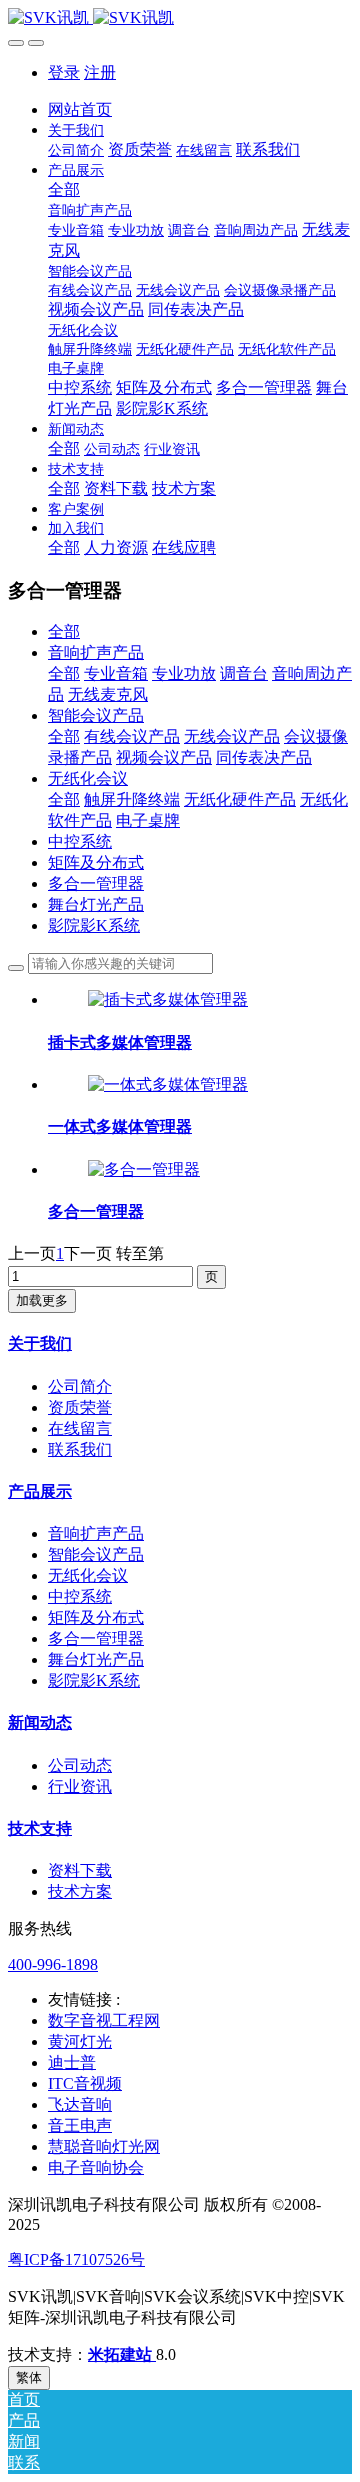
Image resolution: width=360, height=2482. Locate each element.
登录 (64, 72)
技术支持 (40, 1828)
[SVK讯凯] (180, 18)
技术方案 (80, 1891)
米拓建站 (122, 2354)
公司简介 (80, 1386)
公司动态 (80, 1765)
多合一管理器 (96, 883)
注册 (100, 72)
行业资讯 (80, 1786)
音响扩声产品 (96, 652)
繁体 (29, 2377)
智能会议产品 (96, 715)
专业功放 (184, 673)
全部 (64, 189)
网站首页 (80, 109)
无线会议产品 (232, 736)
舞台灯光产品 (96, 904)
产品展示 (40, 1491)
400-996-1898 (53, 1964)
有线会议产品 (132, 736)
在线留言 (80, 1428)
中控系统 (80, 841)
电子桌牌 (148, 820)
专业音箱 (116, 673)
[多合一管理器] (144, 1169)
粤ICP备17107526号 (76, 2259)
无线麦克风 (108, 694)
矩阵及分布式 (96, 862)
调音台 (244, 673)
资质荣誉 (80, 1407)
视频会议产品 (164, 757)
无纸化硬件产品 (240, 799)
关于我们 (40, 1343)
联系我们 (80, 1449)
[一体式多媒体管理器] (168, 1084)
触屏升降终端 (132, 799)
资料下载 (80, 1870)
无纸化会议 (88, 778)
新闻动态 (40, 1722)
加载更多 (42, 1300)
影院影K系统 (94, 925)
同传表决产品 (264, 757)
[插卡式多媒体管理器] (168, 999)
